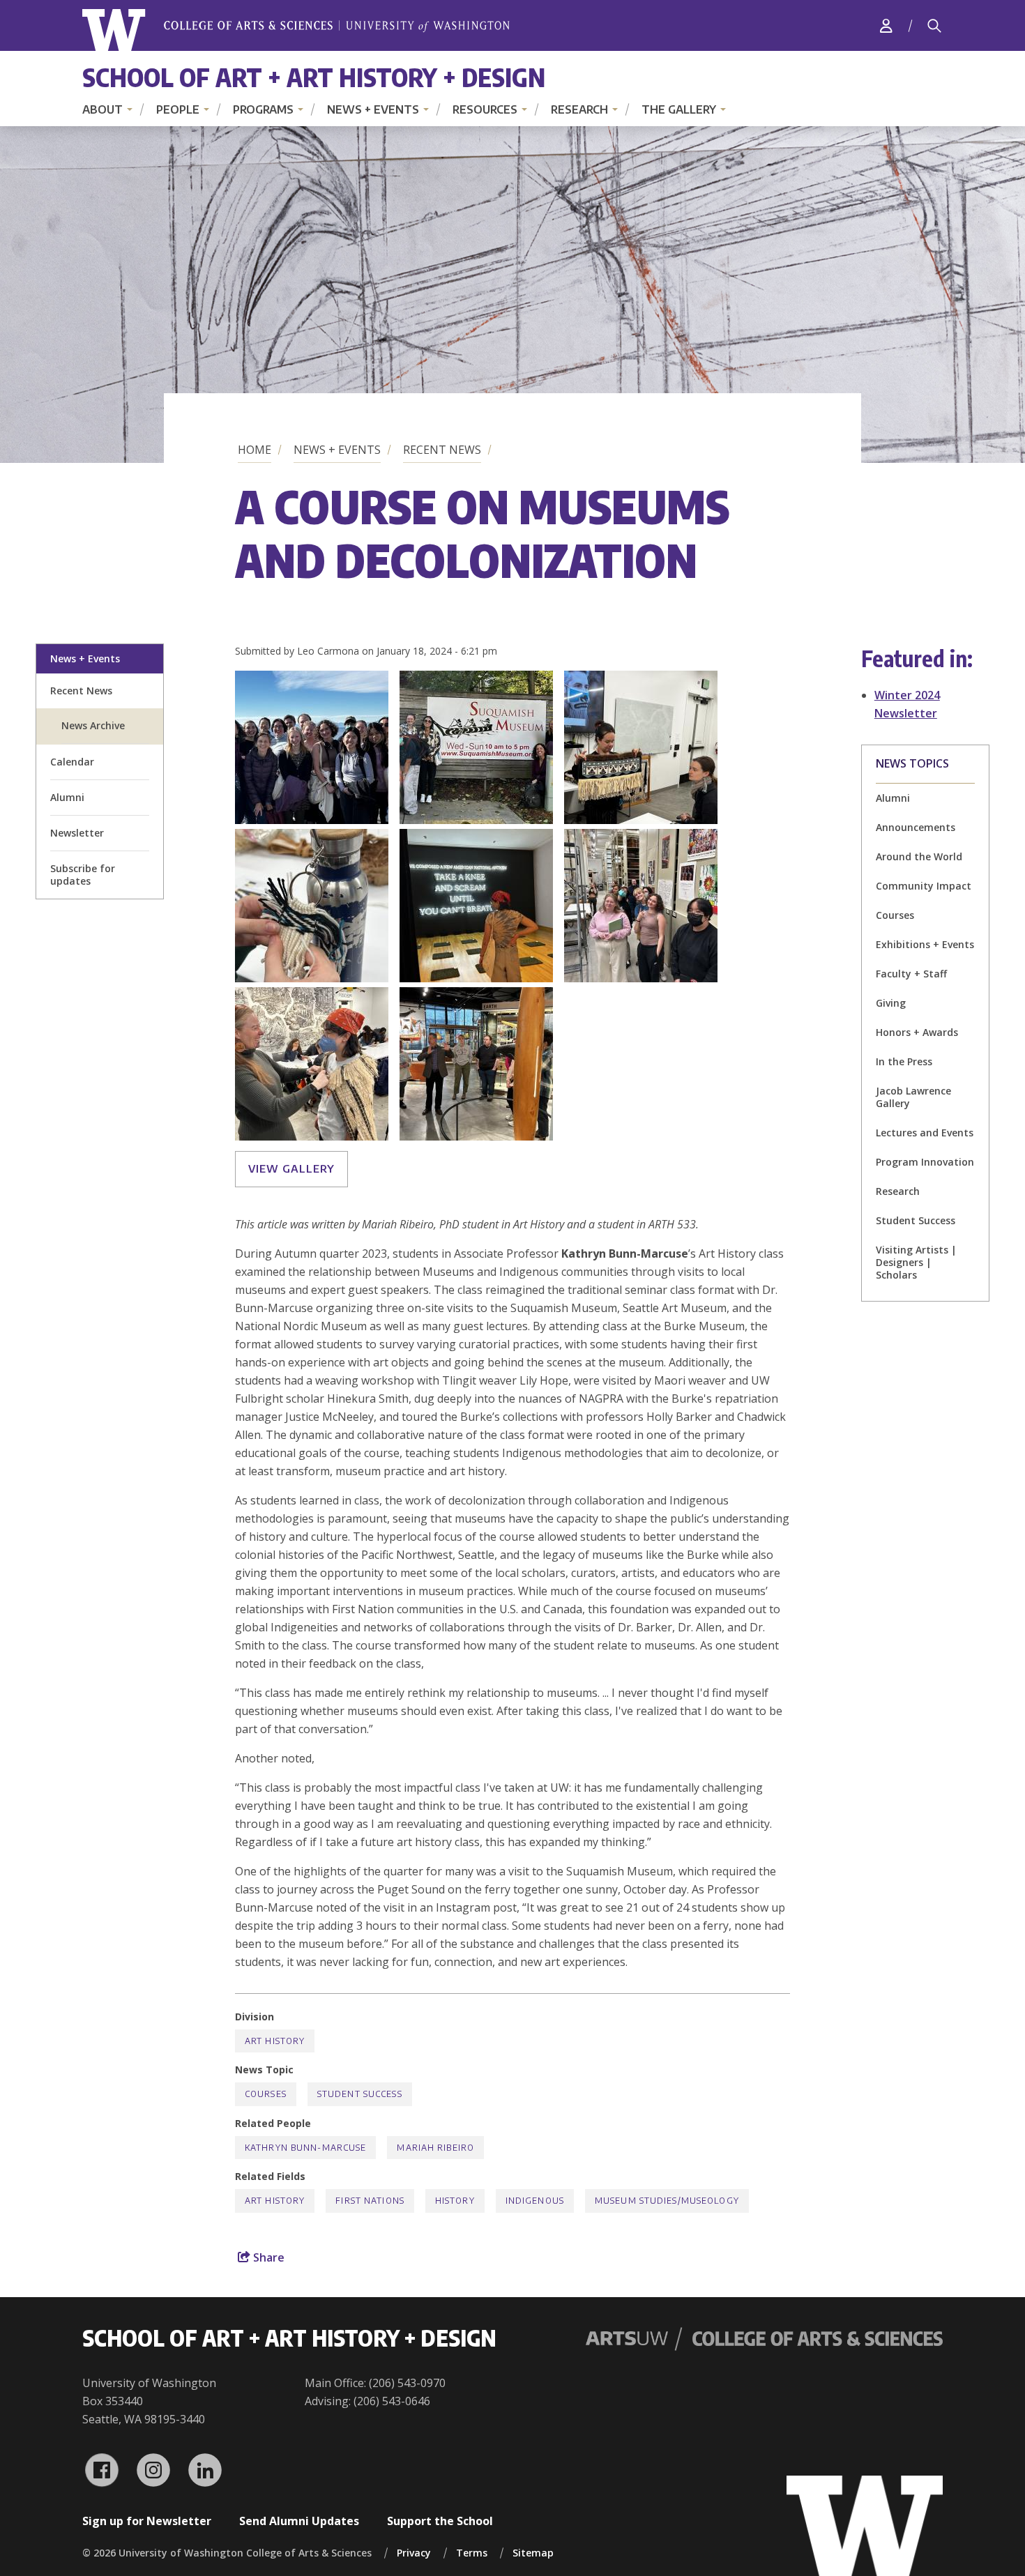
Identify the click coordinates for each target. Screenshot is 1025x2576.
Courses (895, 915)
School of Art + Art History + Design (314, 77)
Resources (485, 109)
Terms (472, 2553)
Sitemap (533, 2553)
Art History (275, 2041)
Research (579, 109)
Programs (263, 109)
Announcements (916, 827)
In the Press (904, 1061)
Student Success (916, 1220)
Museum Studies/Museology (667, 2201)
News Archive (93, 725)
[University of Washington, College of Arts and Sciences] (296, 30)
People (178, 109)
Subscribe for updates (83, 875)
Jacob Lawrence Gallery (913, 1097)
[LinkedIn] (205, 2470)
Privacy (414, 2553)
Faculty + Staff (911, 974)
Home (255, 450)
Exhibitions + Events (925, 944)
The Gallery (679, 109)
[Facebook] (102, 2470)
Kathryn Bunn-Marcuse (305, 2148)
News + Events (373, 109)
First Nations (370, 2201)
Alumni (67, 797)
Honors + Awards (917, 1032)
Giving (891, 1003)
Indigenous (535, 2201)
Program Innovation (925, 1162)
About (102, 109)
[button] (312, 820)
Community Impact (924, 886)
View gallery (291, 1168)
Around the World (919, 856)
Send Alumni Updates (299, 2521)
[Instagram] (153, 2470)
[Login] (886, 25)
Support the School (440, 2521)
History (455, 2201)
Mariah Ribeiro (435, 2148)
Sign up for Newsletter (147, 2521)
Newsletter (77, 833)
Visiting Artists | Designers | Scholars (916, 1262)
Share (267, 2257)
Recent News (442, 450)
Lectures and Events (925, 1133)
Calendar (72, 762)
